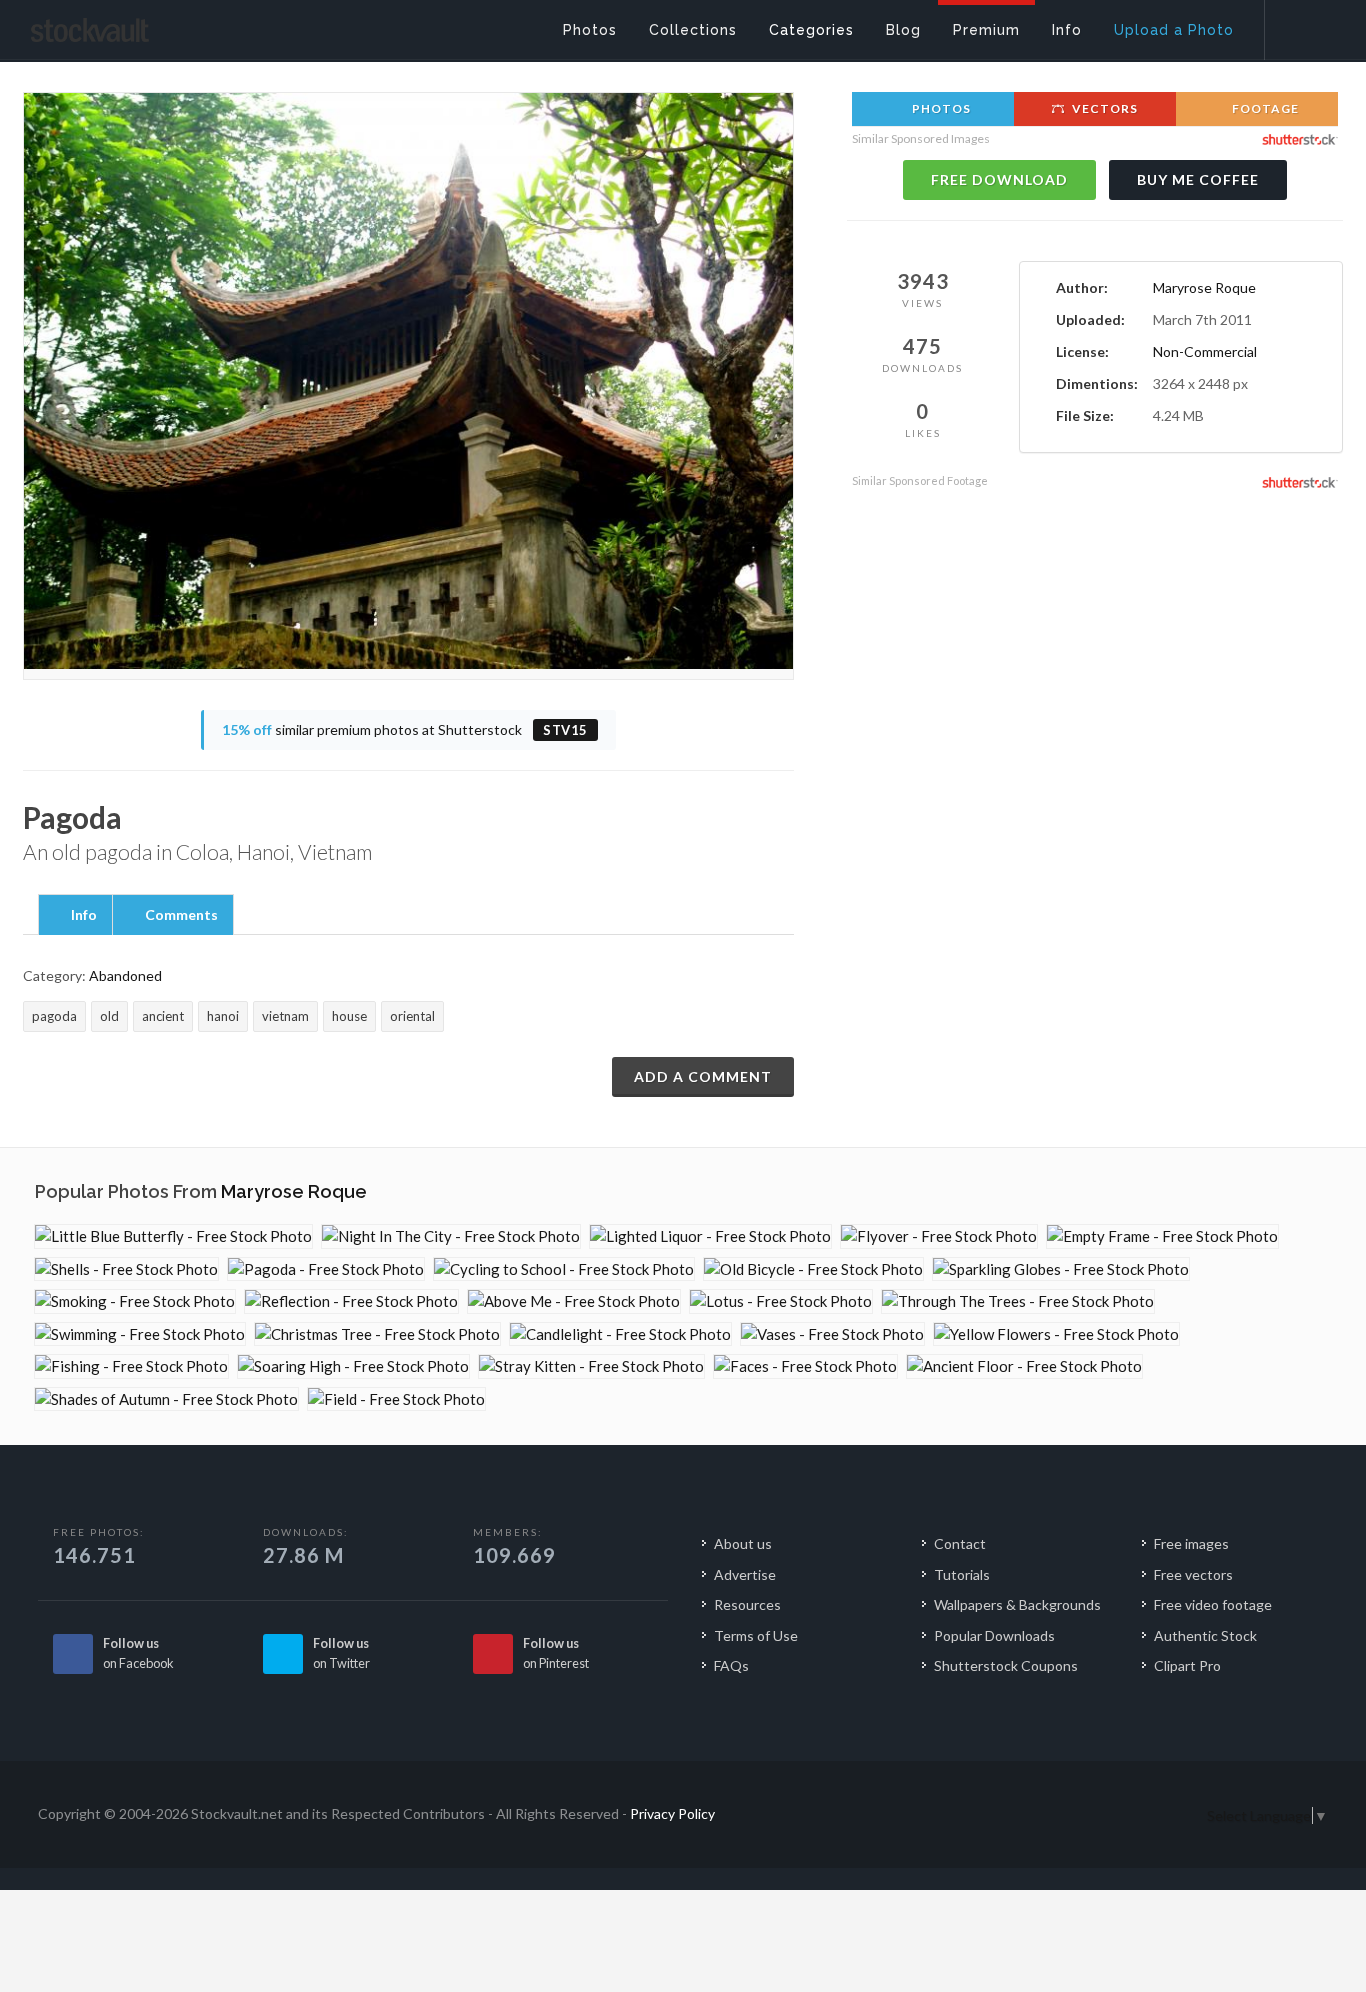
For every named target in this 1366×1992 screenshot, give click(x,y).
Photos (940, 108)
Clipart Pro (1187, 1665)
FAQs (731, 1665)
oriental (412, 1016)
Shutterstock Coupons (1006, 1665)
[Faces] (805, 1366)
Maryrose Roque (1204, 287)
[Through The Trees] (1018, 1301)
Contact (960, 1543)
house (349, 1016)
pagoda (54, 1016)
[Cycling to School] (564, 1269)
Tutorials (962, 1574)
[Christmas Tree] (377, 1334)
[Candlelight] (620, 1334)
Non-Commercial (1205, 351)
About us (743, 1543)
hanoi (223, 1016)
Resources (747, 1604)
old (109, 1016)
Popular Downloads (994, 1635)
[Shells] (126, 1269)
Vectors (1103, 108)
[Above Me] (574, 1301)
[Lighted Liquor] (710, 1236)
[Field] (396, 1399)
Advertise (745, 1574)
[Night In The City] (451, 1236)
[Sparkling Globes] (1061, 1269)
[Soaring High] (353, 1366)
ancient (163, 1016)
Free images (1191, 1543)
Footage (1264, 108)
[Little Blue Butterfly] (173, 1236)
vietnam (285, 1016)
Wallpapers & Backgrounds (1017, 1604)
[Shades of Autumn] (166, 1399)
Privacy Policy (672, 1813)
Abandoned (125, 975)
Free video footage (1213, 1604)
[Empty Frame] (1162, 1236)
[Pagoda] (326, 1269)
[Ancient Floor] (1024, 1366)
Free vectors (1193, 1574)
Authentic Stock (1205, 1635)
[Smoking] (135, 1301)
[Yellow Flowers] (1056, 1334)
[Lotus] (781, 1301)
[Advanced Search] (1302, 25)
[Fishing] (131, 1366)
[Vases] (832, 1334)
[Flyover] (939, 1236)
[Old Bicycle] (813, 1269)
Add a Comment (703, 1076)
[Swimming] (140, 1334)
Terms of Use (756, 1635)
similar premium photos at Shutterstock (405, 729)
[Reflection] (351, 1301)
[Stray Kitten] (591, 1366)
